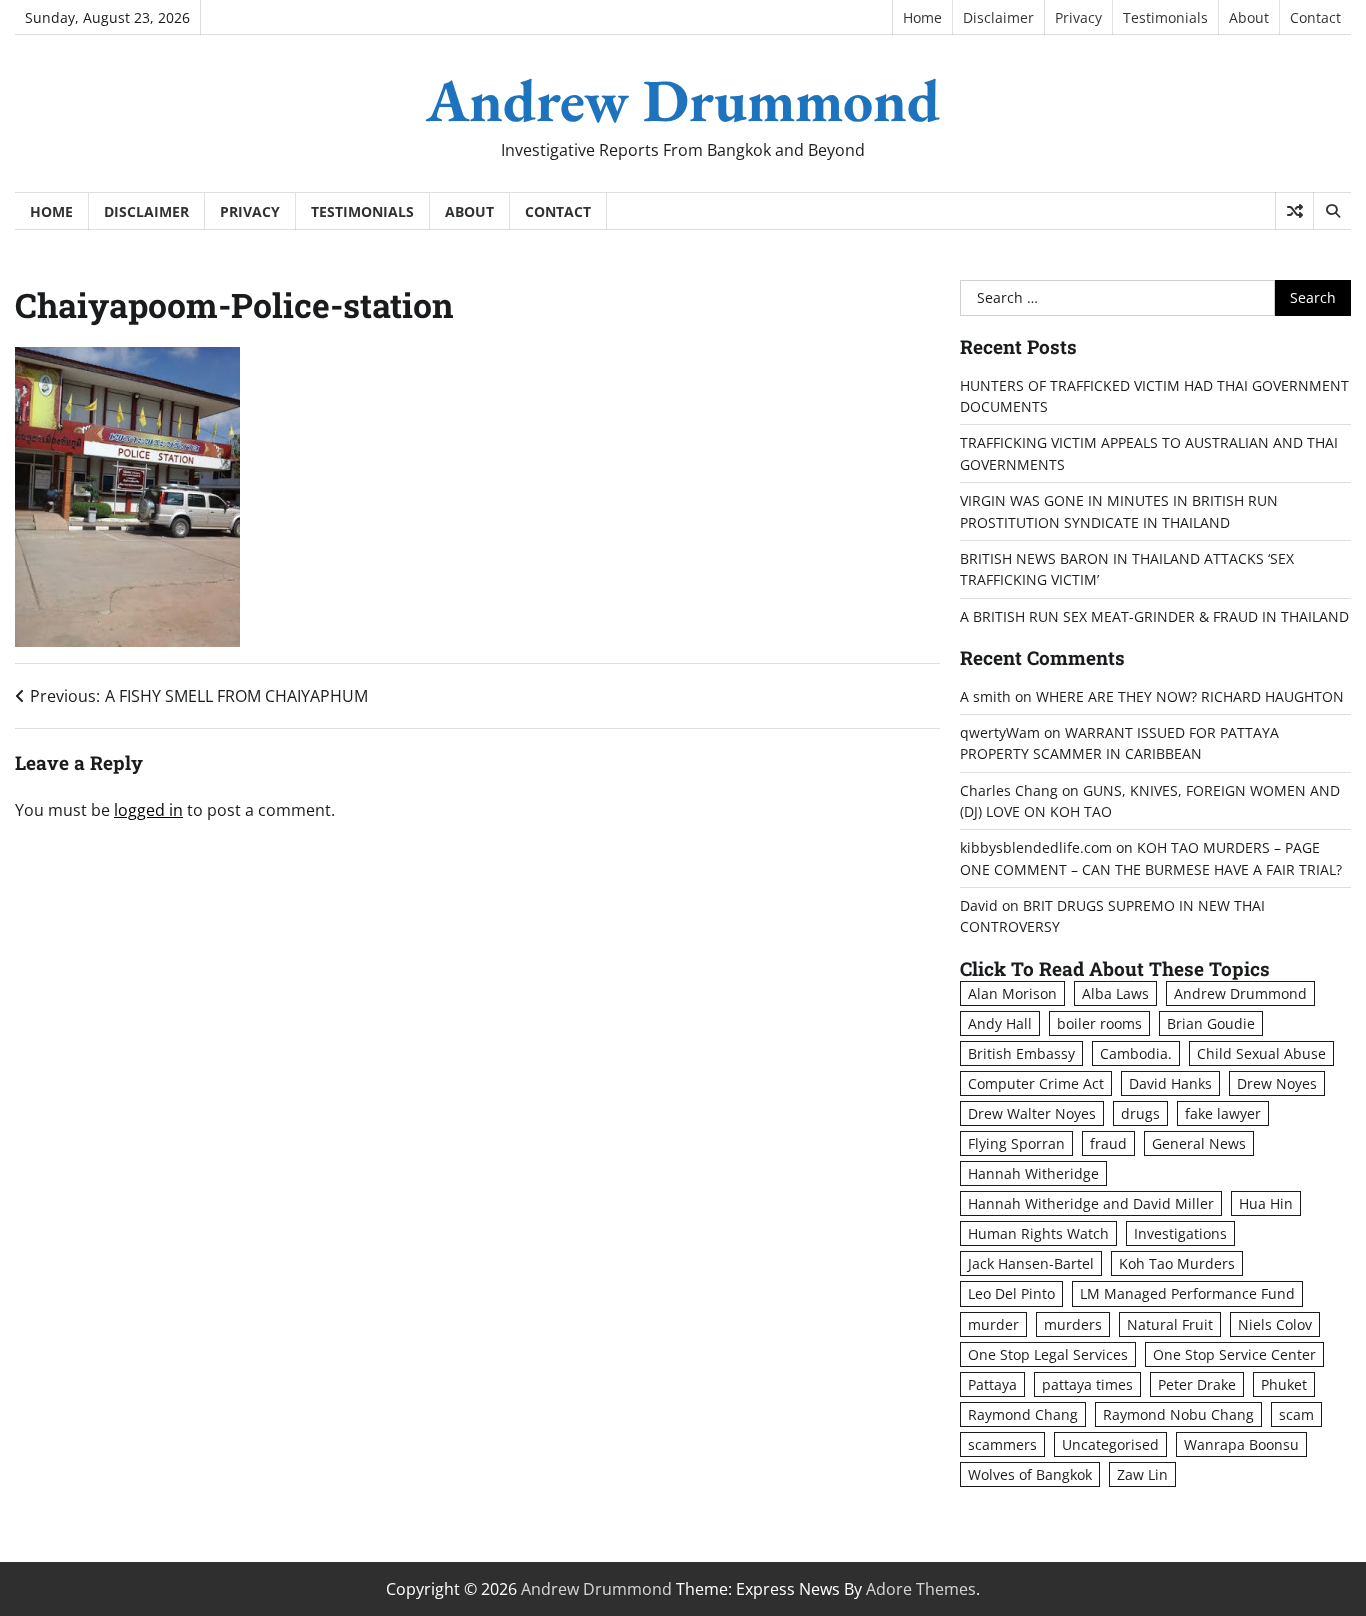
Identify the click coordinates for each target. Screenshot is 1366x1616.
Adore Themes (921, 1589)
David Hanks (1170, 1083)
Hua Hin (1266, 1203)
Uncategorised (1110, 1444)
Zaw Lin (1142, 1474)
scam (1296, 1414)
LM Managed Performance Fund (1187, 1293)
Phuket (1284, 1384)
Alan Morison (1012, 993)
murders (1073, 1324)
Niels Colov (1275, 1324)
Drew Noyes (1277, 1083)
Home (922, 17)
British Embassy (1021, 1053)
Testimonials (1165, 17)
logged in (148, 810)
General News (1199, 1143)
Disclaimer (998, 17)
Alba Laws (1115, 993)
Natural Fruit (1170, 1324)
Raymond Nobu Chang (1178, 1414)
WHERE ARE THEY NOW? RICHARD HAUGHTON (1190, 696)
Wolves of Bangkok (1030, 1474)
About (1249, 17)
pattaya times (1087, 1384)
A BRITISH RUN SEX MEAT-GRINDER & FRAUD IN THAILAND (1154, 616)
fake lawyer (1223, 1113)
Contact (1315, 17)
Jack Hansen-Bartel (1031, 1263)
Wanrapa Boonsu (1241, 1444)
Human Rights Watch (1038, 1233)
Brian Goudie (1211, 1023)
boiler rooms (1099, 1023)
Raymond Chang (1023, 1414)
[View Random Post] (1294, 211)
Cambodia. (1136, 1053)
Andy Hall (1000, 1023)
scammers (1002, 1444)
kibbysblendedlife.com (1036, 847)
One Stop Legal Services (1048, 1354)
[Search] (1332, 211)
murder (993, 1324)
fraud (1108, 1143)
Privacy (1078, 17)
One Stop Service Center (1234, 1354)
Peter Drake (1197, 1384)
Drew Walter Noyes (1032, 1113)
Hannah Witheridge (1033, 1173)
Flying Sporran (1016, 1143)
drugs (1140, 1113)
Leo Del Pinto (1011, 1293)
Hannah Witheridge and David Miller (1091, 1203)
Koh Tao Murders (1177, 1263)
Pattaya (992, 1384)
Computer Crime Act (1036, 1083)
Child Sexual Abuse (1261, 1053)
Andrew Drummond (683, 100)
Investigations (1180, 1233)
